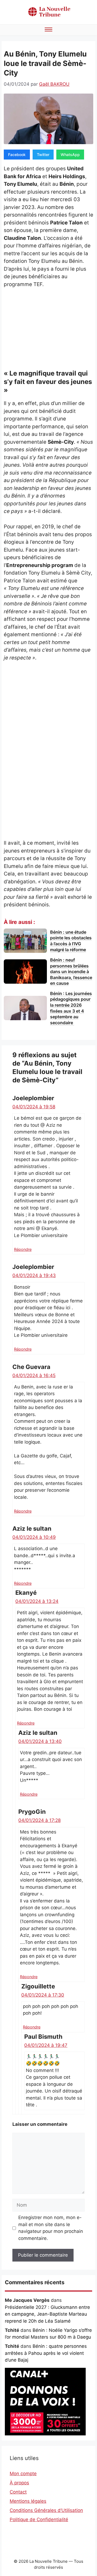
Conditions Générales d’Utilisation (46, 2510)
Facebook (17, 155)
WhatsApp (70, 155)
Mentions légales (28, 2501)
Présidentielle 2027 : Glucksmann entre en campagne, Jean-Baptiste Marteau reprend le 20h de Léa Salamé (47, 2314)
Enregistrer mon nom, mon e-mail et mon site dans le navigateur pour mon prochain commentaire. (51, 2228)
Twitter (43, 155)
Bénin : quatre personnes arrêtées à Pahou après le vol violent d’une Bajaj (46, 2353)
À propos (19, 2483)
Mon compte (23, 2474)
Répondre (23, 1249)
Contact (18, 2492)
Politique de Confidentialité (39, 2519)
